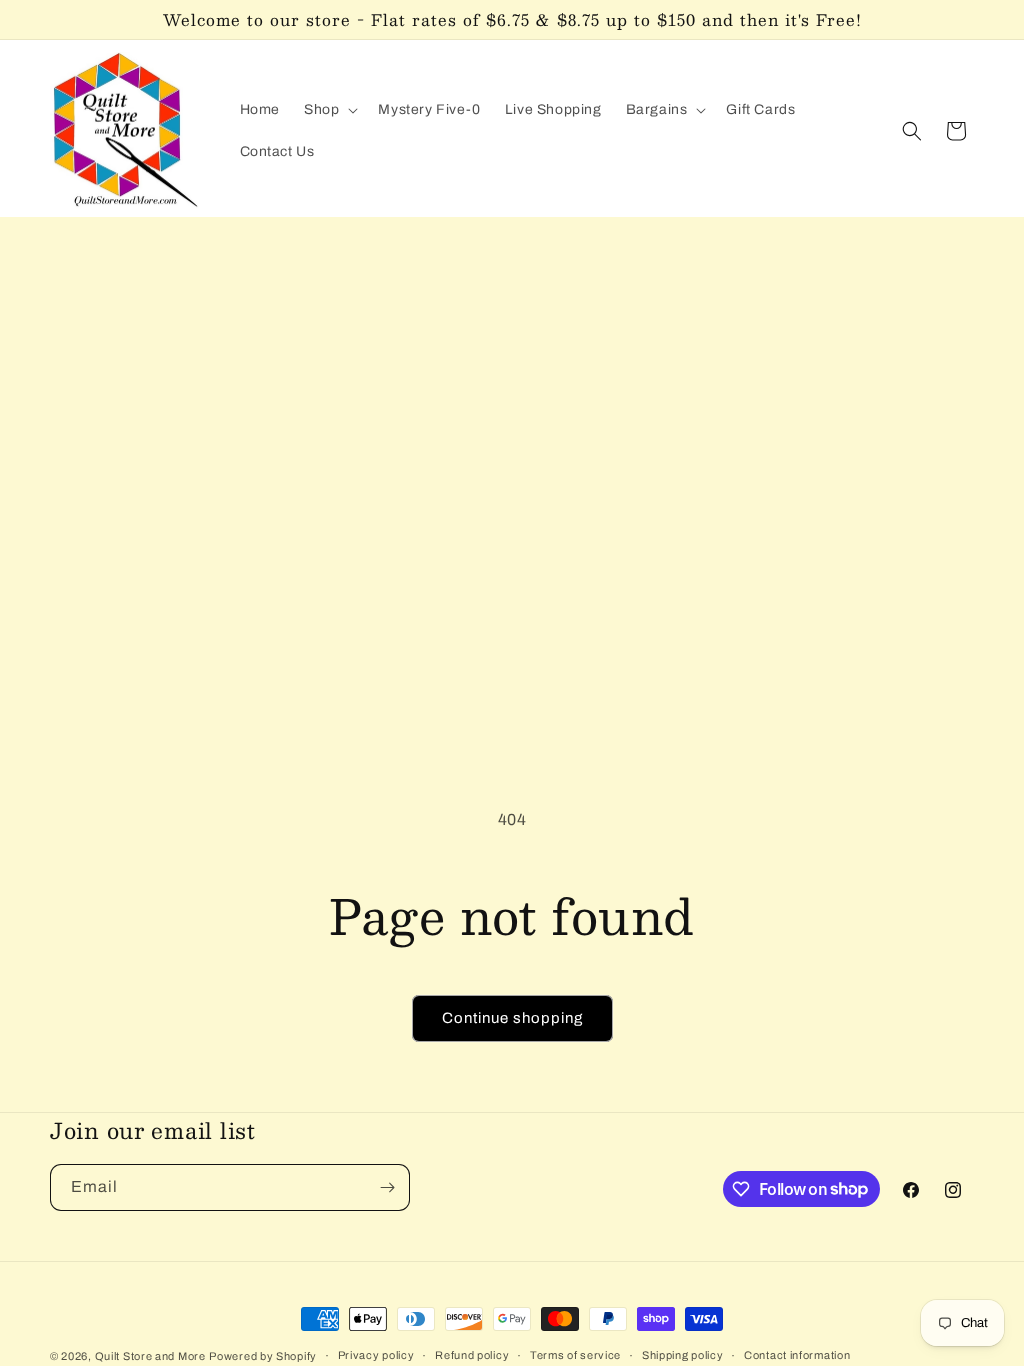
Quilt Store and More (150, 1356)
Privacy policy (376, 1355)
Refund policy (472, 1355)
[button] (329, 110)
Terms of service (575, 1355)
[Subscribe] (387, 1187)
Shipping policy (683, 1355)
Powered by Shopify (263, 1356)
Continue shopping (512, 1018)
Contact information (797, 1355)
